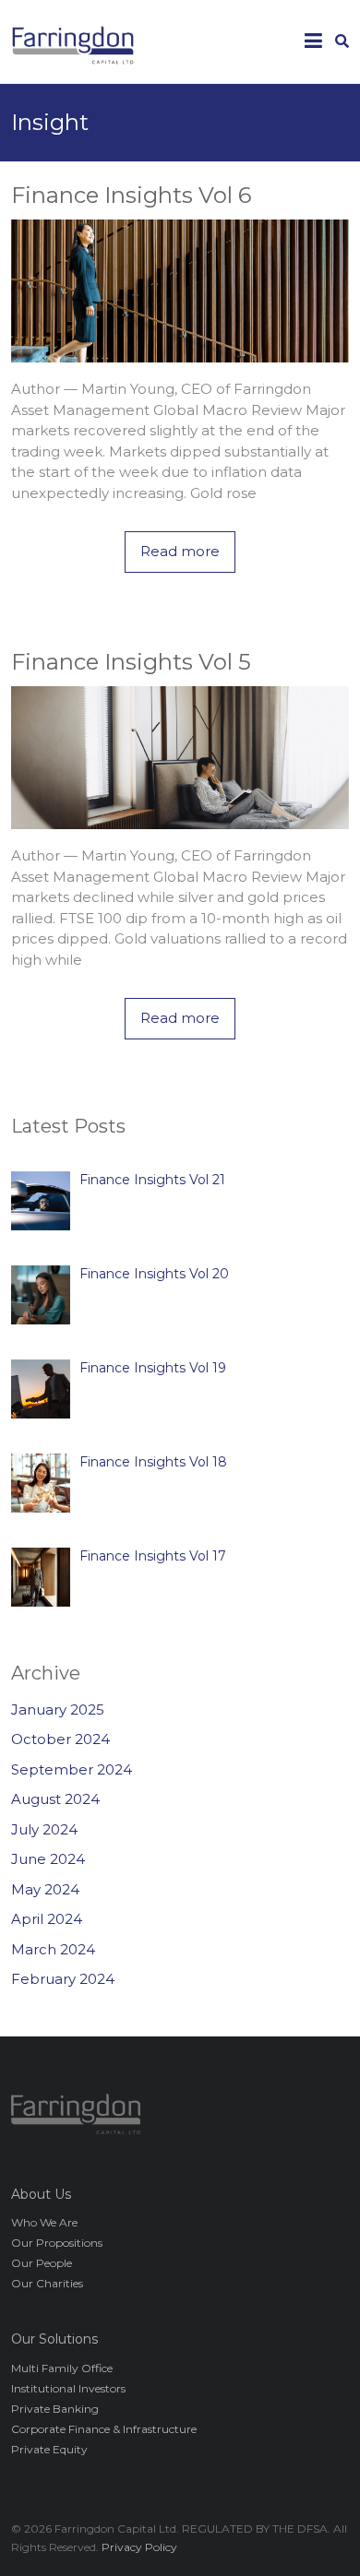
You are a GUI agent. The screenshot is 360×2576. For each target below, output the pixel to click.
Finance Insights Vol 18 (153, 1462)
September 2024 (72, 1769)
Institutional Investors (68, 2388)
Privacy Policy (139, 2547)
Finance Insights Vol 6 (131, 195)
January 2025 (58, 1709)
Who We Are (44, 2222)
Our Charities (47, 2283)
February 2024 (63, 1979)
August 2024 (55, 1799)
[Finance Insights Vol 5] (180, 696)
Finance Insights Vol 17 (153, 1556)
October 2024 (60, 1739)
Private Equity (49, 2449)
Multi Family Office (62, 2368)
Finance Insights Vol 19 (153, 1368)
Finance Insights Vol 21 (152, 1180)
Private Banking (55, 2409)
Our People (42, 2263)
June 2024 (48, 1859)
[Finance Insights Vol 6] (180, 229)
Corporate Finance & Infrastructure (104, 2429)
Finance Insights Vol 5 (131, 662)
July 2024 (44, 1829)
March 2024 (53, 1949)
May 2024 (45, 1889)
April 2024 (47, 1919)
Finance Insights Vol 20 (154, 1274)
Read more (180, 551)
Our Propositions (57, 2243)
